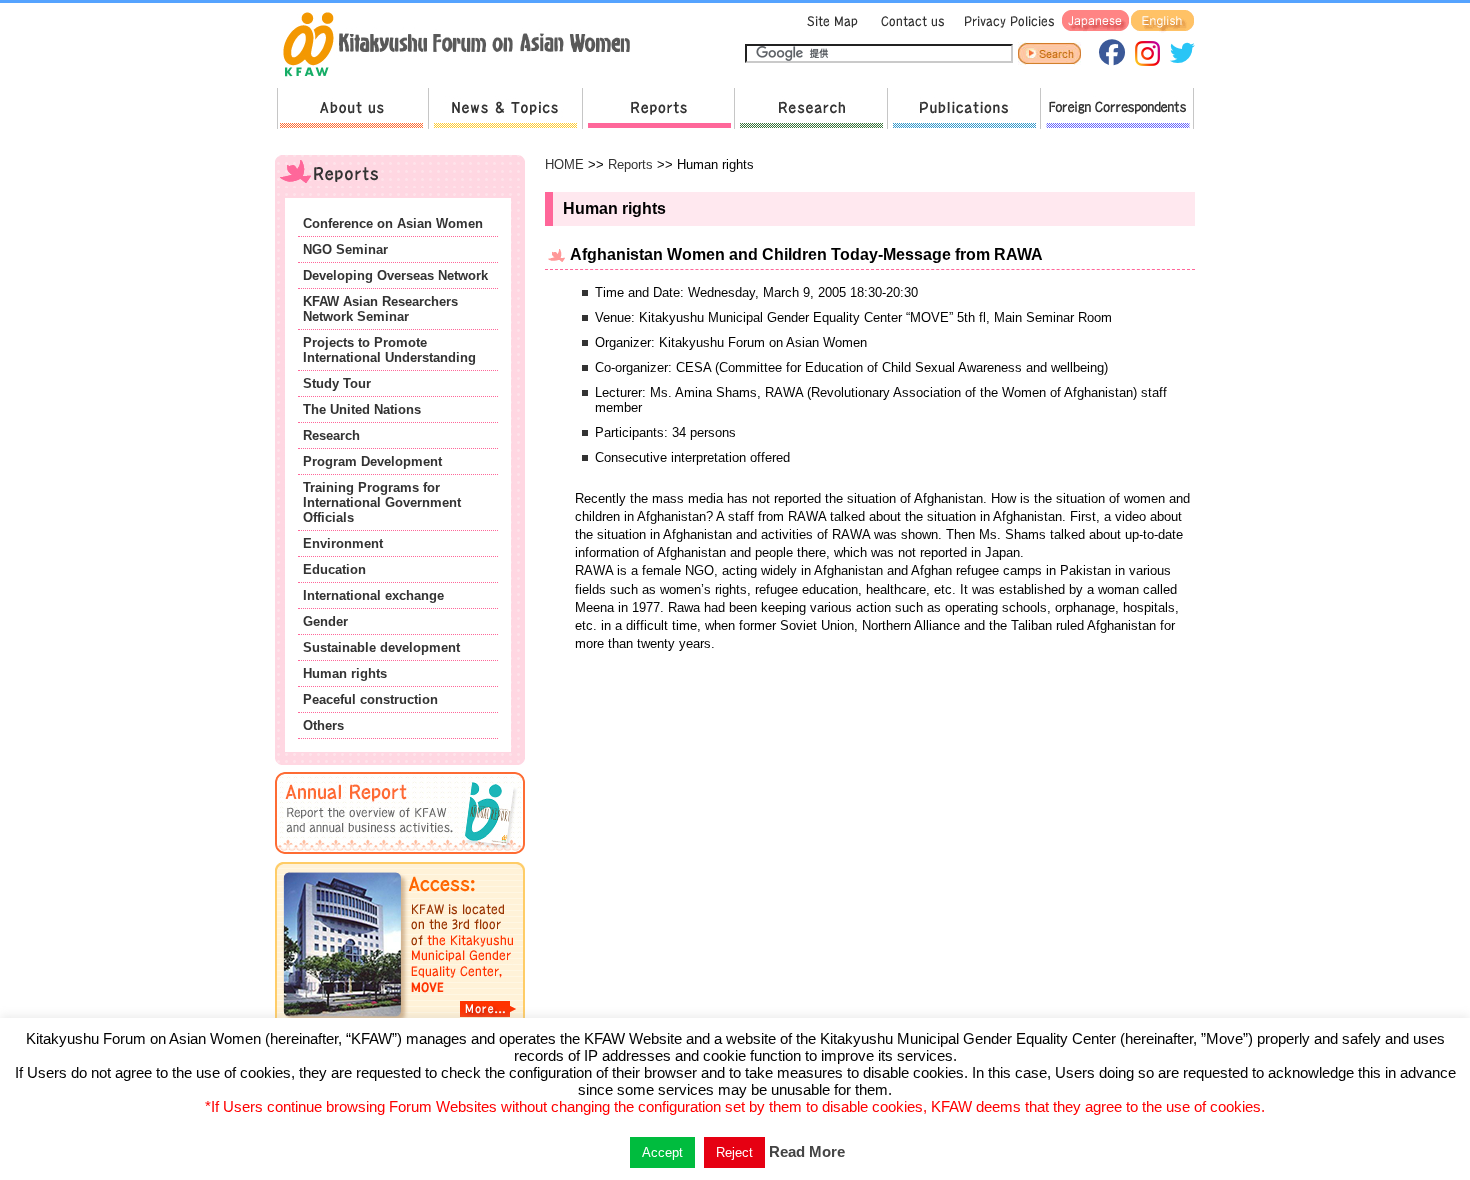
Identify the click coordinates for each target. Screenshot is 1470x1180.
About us (352, 108)
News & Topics (505, 108)
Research (810, 108)
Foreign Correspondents (1117, 108)
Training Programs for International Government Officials (382, 502)
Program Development (372, 461)
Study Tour (337, 383)
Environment (343, 543)
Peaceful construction (370, 699)
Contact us (908, 21)
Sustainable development (381, 647)
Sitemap (830, 21)
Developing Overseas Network (395, 275)
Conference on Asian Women (393, 223)
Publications (963, 108)
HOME (564, 164)
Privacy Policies (1006, 21)
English (1162, 21)
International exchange (373, 595)
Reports (658, 108)
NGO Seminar (345, 249)
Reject (734, 1152)
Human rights (345, 673)
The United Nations (362, 409)
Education (334, 569)
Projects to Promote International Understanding (389, 350)
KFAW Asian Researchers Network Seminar (380, 309)
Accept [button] (662, 1152)
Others (323, 725)
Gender (325, 621)
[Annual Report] (400, 857)
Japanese (1095, 21)
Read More (807, 1151)
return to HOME (463, 46)
